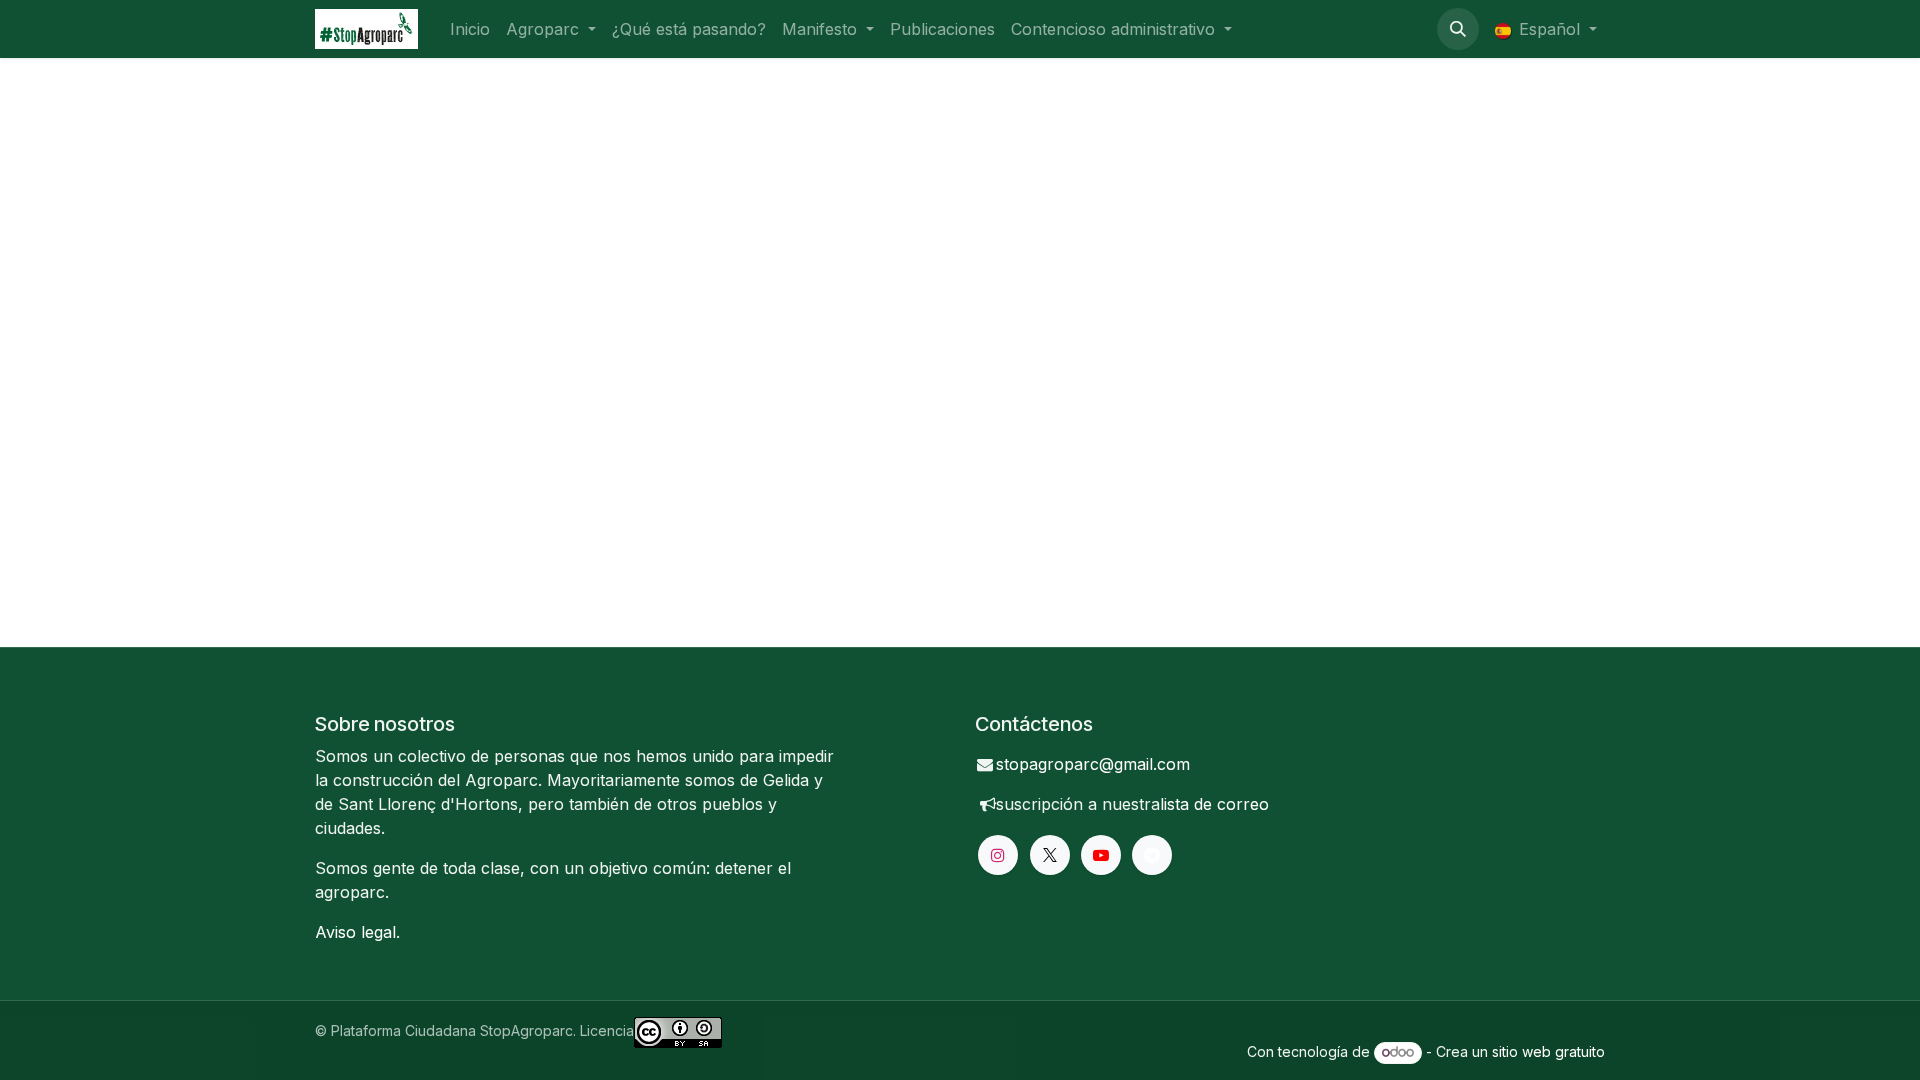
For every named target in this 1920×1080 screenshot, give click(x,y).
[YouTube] (1101, 855)
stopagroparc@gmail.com (1093, 764)
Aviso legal (355, 932)
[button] (1458, 29)
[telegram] (1152, 855)
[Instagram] (998, 855)
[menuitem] (470, 29)
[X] (1050, 855)
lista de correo (1214, 804)
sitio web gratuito (1548, 1051)
